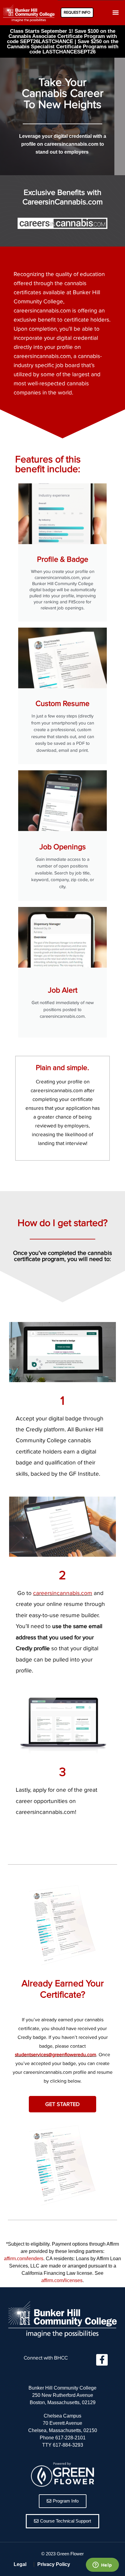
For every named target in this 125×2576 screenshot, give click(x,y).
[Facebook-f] (102, 2360)
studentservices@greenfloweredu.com (56, 2055)
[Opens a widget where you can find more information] (102, 2565)
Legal (20, 2564)
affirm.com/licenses (62, 2280)
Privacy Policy (54, 2564)
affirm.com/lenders (24, 2259)
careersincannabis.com (63, 1593)
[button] (116, 13)
